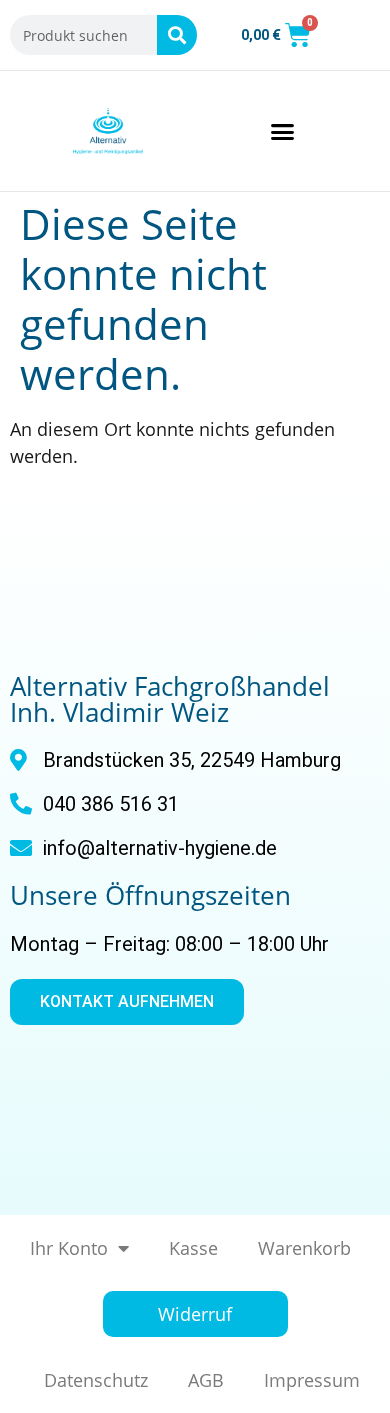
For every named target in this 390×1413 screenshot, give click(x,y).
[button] (283, 131)
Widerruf (195, 1314)
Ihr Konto (69, 1248)
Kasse (193, 1248)
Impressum (312, 1380)
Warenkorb (304, 1248)
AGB (206, 1380)
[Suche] (177, 35)
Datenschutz (96, 1380)
